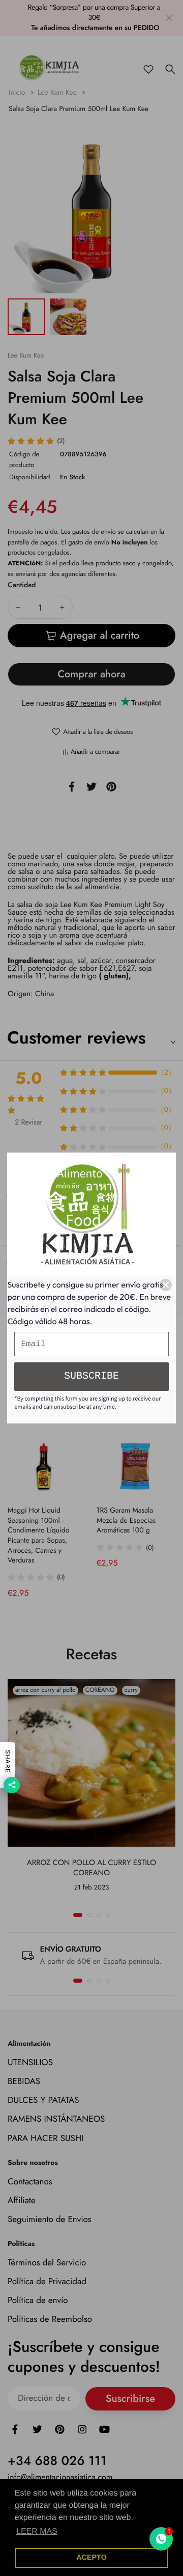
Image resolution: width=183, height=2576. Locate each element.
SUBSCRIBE (91, 1376)
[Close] (166, 1285)
